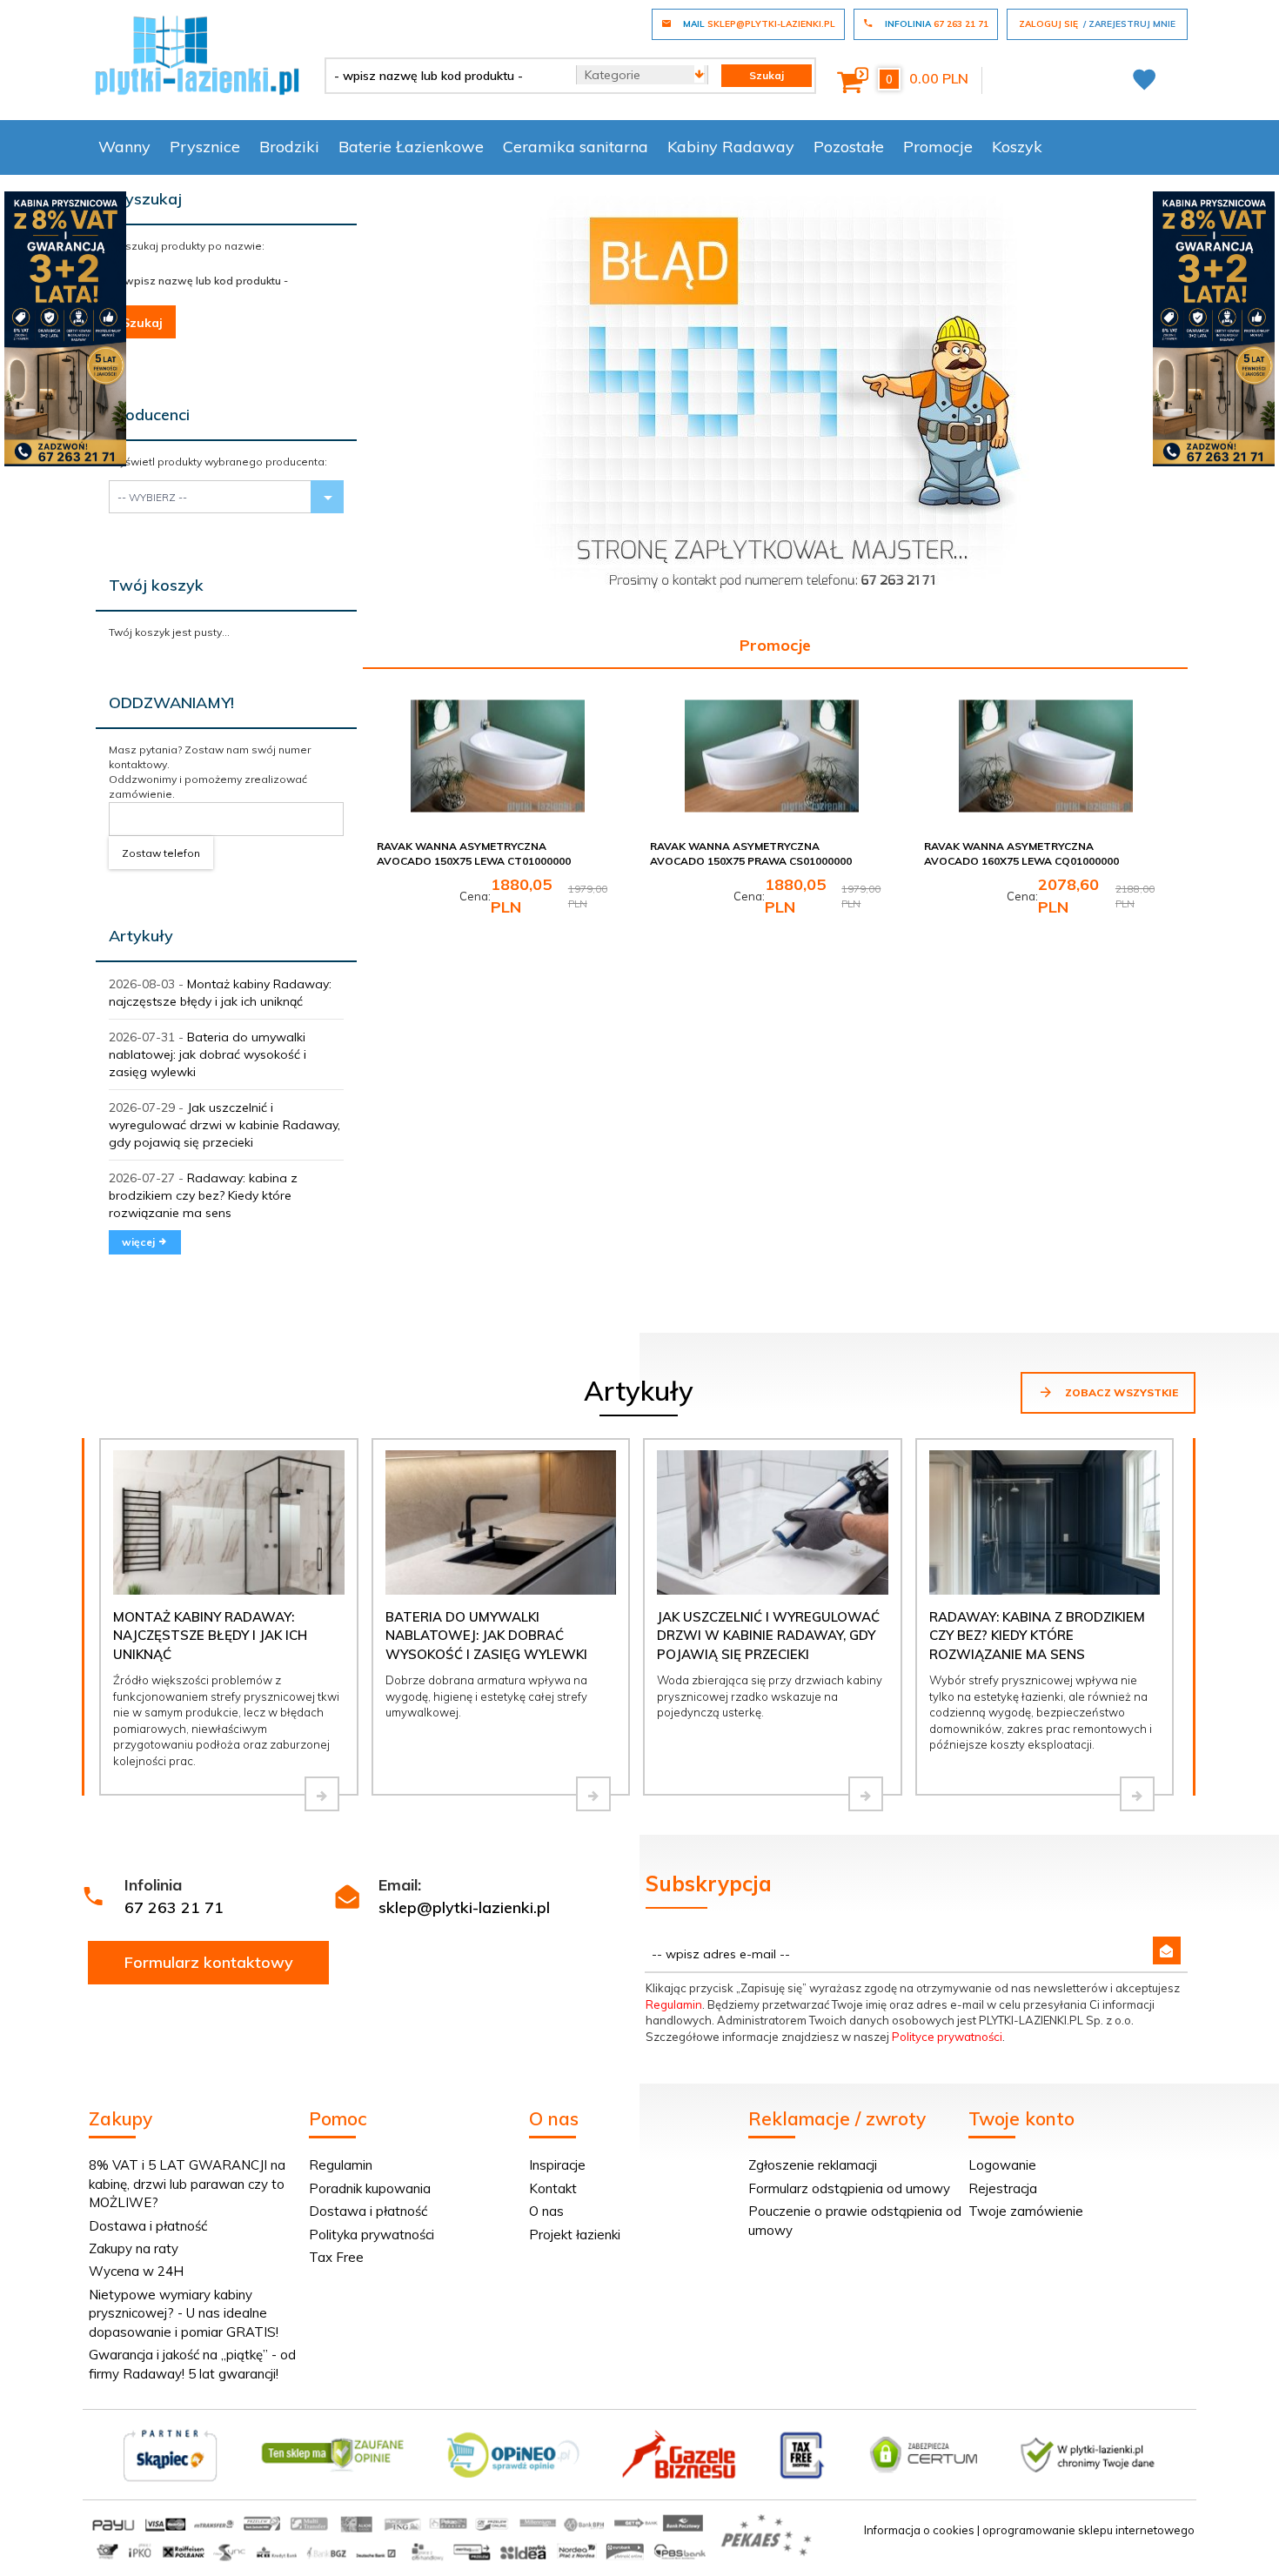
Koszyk (1017, 147)
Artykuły (141, 936)
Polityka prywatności (372, 2235)
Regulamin (674, 2004)
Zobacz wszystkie (1120, 1392)
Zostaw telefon (161, 853)
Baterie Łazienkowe (411, 147)
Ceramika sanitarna (576, 147)
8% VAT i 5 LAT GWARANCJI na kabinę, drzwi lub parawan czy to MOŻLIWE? (187, 2184)
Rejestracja (1003, 2188)
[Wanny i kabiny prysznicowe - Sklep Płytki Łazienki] (197, 54)
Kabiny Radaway (731, 147)
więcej (140, 1242)
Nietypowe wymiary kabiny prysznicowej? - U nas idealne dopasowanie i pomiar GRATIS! (184, 2313)
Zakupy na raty (134, 2248)
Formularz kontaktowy (209, 1962)
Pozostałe (849, 147)
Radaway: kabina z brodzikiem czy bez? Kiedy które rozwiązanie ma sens (203, 1195)
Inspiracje (557, 2165)
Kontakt (553, 2188)
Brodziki (289, 147)
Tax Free (336, 2257)
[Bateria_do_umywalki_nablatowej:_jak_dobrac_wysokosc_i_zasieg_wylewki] (593, 1794)
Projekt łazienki (575, 2235)
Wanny (124, 147)
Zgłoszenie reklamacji (813, 2165)
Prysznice (205, 147)
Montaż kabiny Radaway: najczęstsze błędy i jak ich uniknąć (210, 1636)
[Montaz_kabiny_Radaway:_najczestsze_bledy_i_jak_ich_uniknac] (322, 1794)
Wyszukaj (145, 199)
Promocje (938, 147)
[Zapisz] (1167, 1950)
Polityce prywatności (947, 2037)
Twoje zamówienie (1026, 2211)
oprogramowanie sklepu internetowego (1088, 2530)
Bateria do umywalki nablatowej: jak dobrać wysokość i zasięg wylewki (208, 1054)
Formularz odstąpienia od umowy (849, 2188)
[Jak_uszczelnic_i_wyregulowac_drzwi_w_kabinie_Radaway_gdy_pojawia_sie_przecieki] (866, 1794)
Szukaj (142, 323)
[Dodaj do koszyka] (601, 726)
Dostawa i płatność (148, 2226)
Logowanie (1002, 2165)
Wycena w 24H (136, 2271)
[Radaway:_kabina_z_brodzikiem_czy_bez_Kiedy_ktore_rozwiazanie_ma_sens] (1137, 1794)
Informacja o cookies (919, 2530)
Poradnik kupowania (370, 2188)
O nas (546, 2211)
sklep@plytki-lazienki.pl (464, 1907)
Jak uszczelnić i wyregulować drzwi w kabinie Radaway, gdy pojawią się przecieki (224, 1125)
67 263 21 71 (174, 1907)
